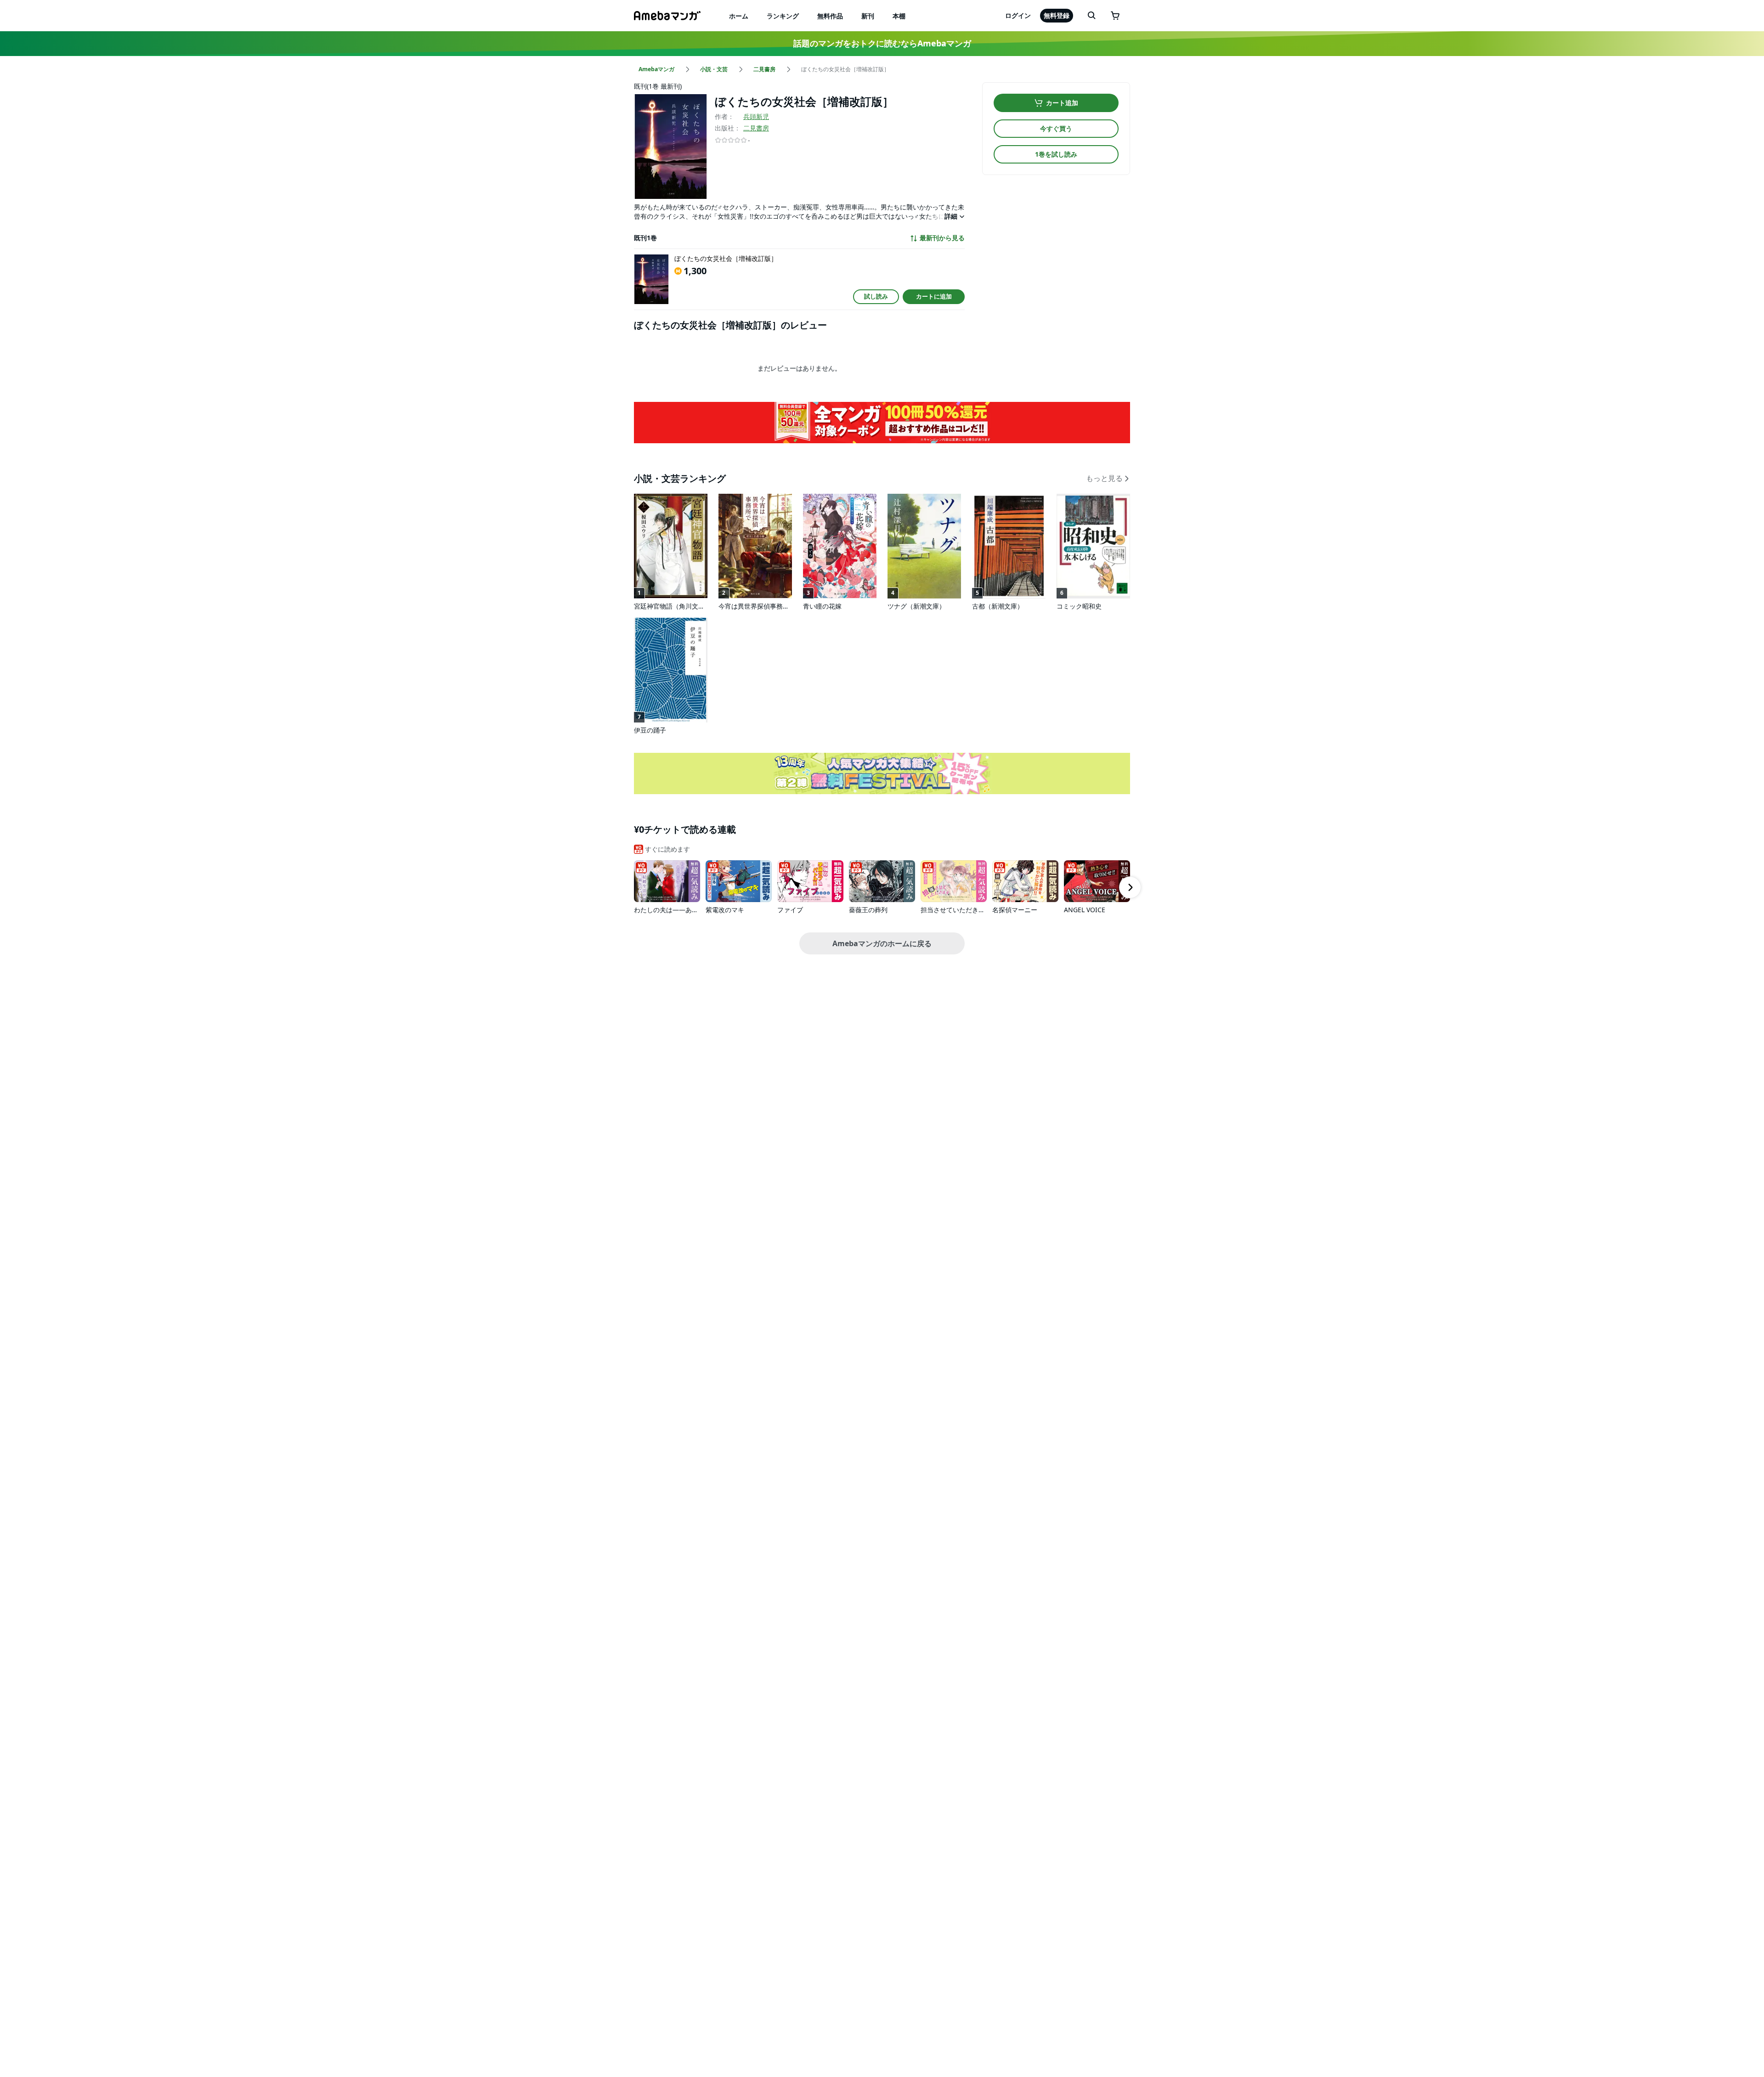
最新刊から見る (942, 238)
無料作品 (830, 16)
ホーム (739, 16)
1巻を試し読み (1056, 154)
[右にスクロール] (1130, 887)
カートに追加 (934, 296)
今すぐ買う (1056, 128)
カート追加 (1062, 103)
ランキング (783, 16)
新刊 (868, 16)
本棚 (899, 16)
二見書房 (756, 128)
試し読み (876, 296)
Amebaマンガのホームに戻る (882, 943)
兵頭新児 (756, 116)
